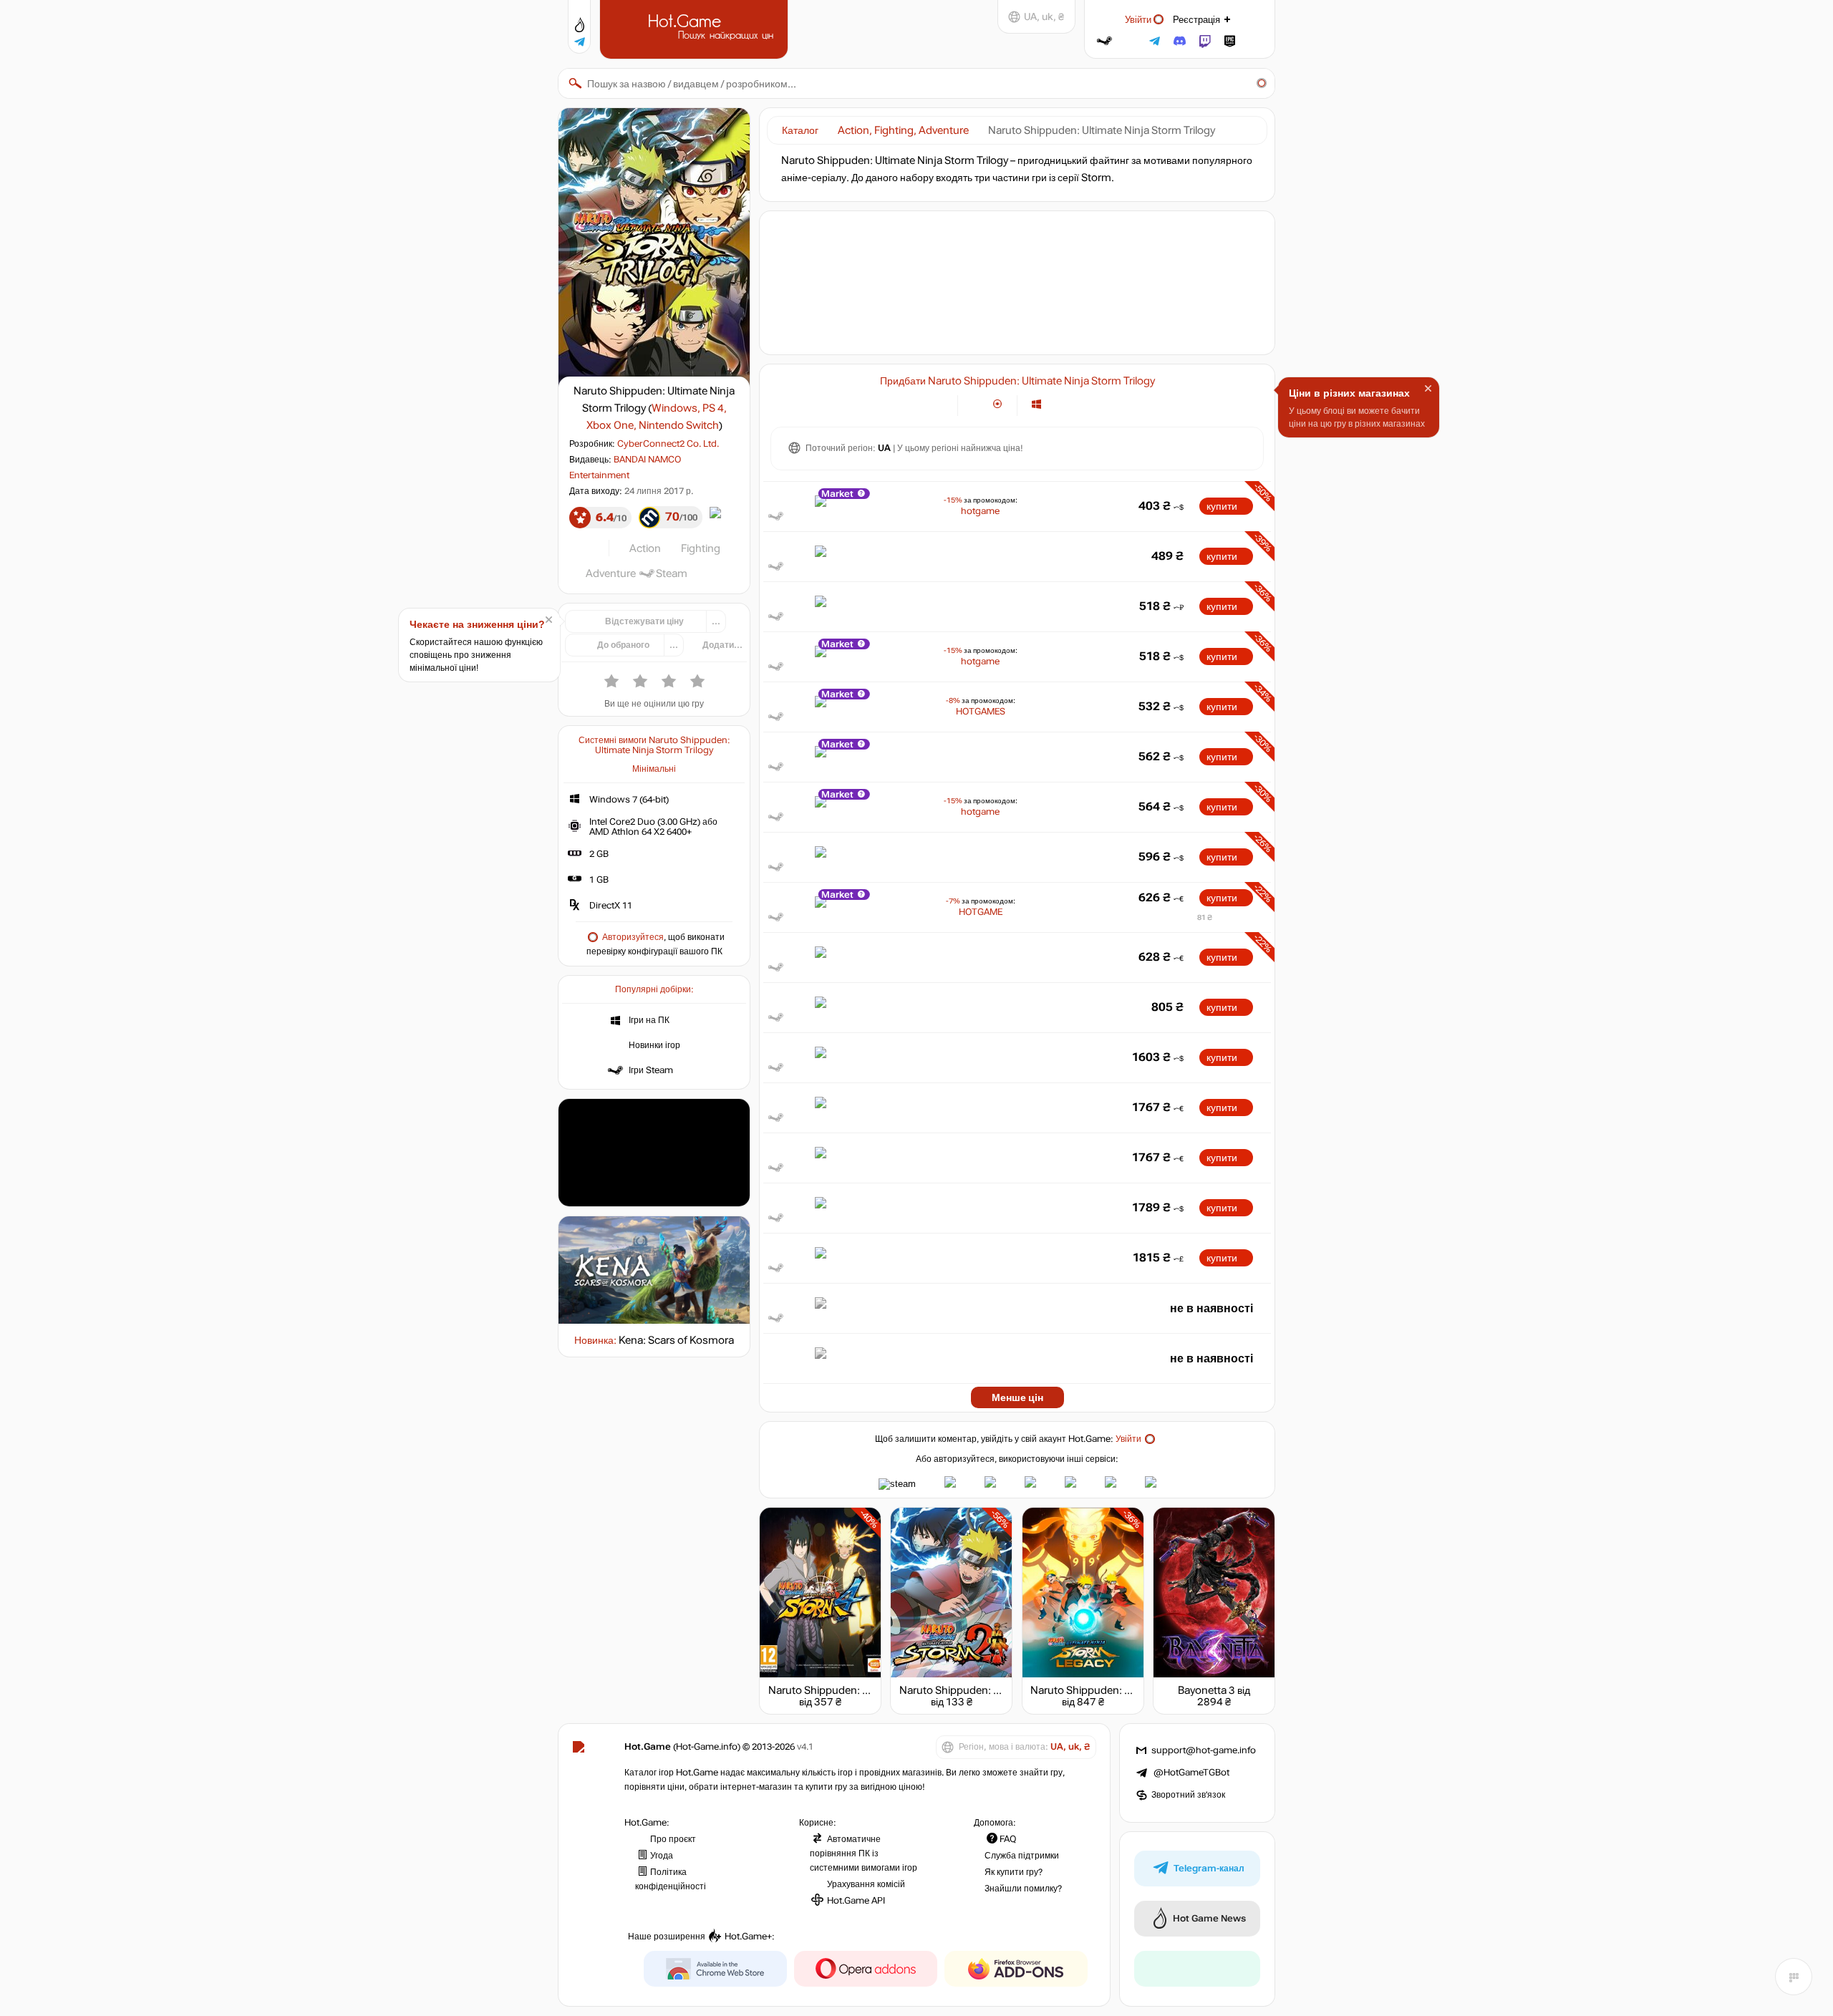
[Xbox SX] (1090, 404)
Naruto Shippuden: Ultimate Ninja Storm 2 (1000, 1690)
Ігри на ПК (649, 1020)
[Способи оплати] (938, 404)
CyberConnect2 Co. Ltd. (668, 444)
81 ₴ (1205, 917)
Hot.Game (696, 28)
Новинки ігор (654, 1045)
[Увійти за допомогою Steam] (1104, 41)
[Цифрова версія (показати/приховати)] (977, 404)
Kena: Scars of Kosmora (676, 1340)
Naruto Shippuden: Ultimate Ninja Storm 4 (869, 1690)
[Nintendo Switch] (1108, 404)
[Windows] (1036, 404)
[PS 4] (1054, 404)
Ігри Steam (651, 1070)
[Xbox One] (1072, 404)
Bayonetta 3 (1206, 1690)
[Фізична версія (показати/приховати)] (998, 404)
